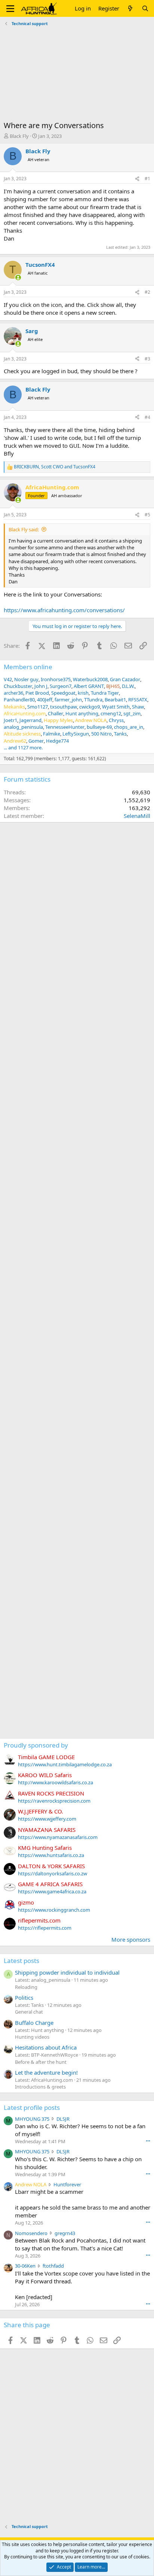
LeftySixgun (76, 734)
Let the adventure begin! (46, 2072)
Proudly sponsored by (36, 1745)
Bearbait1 (115, 700)
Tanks (120, 734)
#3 (147, 359)
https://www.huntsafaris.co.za (51, 1855)
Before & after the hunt (41, 2062)
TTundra (93, 700)
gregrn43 (65, 2233)
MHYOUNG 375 (32, 2119)
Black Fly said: (24, 529)
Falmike (52, 734)
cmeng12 (111, 713)
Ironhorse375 (56, 679)
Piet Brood (37, 693)
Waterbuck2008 (90, 679)
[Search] (145, 8)
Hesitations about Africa (46, 2047)
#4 (147, 417)
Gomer (36, 741)
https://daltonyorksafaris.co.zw (53, 1873)
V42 (8, 679)
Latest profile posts (32, 2107)
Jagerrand (30, 720)
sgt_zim (132, 713)
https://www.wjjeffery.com (47, 1819)
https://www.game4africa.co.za (52, 1891)
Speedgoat (63, 693)
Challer (56, 713)
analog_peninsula (23, 727)
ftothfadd (53, 2266)
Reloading (26, 1987)
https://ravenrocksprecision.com (54, 1801)
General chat (29, 2012)
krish (83, 693)
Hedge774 (57, 741)
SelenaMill (137, 816)
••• (148, 2141)
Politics (24, 1997)
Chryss (116, 720)
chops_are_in (129, 727)
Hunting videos (32, 2037)
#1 (147, 179)
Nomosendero (31, 2233)
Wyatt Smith (116, 707)
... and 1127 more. (23, 748)
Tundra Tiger (105, 693)
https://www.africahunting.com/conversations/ (64, 610)
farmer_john (68, 700)
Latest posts (21, 1961)
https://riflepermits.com (45, 1928)
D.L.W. (128, 686)
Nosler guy (26, 679)
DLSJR (63, 2119)
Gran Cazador (125, 679)
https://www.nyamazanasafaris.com (58, 1837)
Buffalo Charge (34, 2023)
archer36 (13, 693)
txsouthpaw (64, 707)
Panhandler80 (19, 700)
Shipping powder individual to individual (67, 1972)
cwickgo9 (90, 707)
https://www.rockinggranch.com (54, 1910)
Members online (28, 667)
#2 (147, 292)
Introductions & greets (40, 2087)
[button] (10, 9)
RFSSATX (138, 700)
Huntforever (67, 2184)
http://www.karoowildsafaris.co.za (56, 1782)
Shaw (138, 707)
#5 (147, 515)
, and (55, 467)
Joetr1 (10, 720)
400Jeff (45, 700)
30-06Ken (25, 2266)
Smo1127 (38, 707)
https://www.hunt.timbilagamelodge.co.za (65, 1764)
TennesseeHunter (65, 727)
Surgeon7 (61, 686)
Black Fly (19, 136)
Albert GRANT (89, 686)
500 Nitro (101, 734)
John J (41, 686)
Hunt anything (82, 713)
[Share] (137, 179)
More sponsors (131, 1939)
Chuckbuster (18, 686)
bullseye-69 (99, 727)
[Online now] (18, 277)
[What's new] (130, 8)
